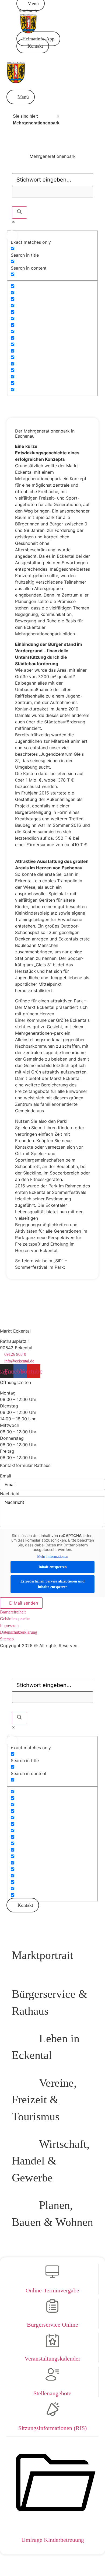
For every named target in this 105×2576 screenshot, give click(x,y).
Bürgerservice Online (52, 2325)
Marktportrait (43, 1955)
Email (6, 1476)
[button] (21, 97)
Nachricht (10, 1494)
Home (47, 116)
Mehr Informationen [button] (53, 1557)
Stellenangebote (52, 2393)
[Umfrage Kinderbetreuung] (52, 2524)
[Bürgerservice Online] (52, 2309)
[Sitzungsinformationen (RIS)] (52, 2412)
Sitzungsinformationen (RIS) (52, 2428)
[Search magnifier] (19, 212)
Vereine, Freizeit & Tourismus (44, 2100)
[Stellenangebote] (52, 2378)
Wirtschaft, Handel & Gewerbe (51, 2161)
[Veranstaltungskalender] (52, 2343)
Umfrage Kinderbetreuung (53, 2540)
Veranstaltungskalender (52, 2359)
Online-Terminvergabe (52, 2290)
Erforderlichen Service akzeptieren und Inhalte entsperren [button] (52, 1584)
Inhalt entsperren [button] (53, 1567)
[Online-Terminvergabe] (52, 2275)
